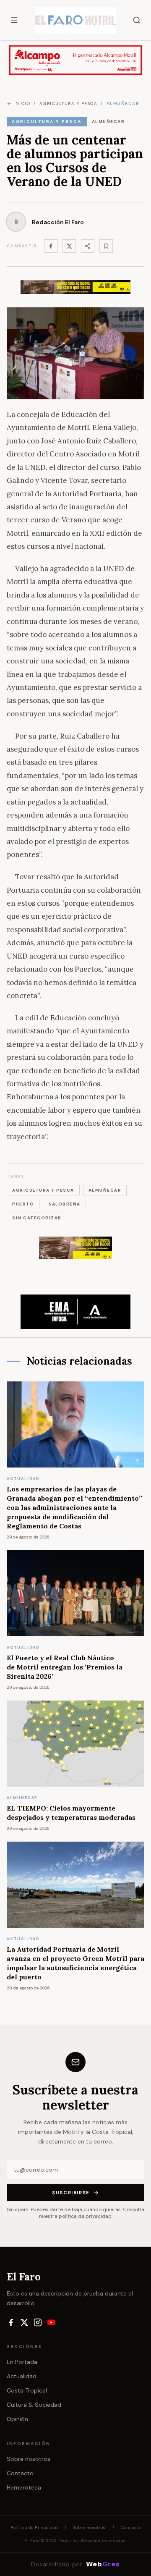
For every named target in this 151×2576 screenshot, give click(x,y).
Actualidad (22, 2376)
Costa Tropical (27, 2390)
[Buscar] (137, 20)
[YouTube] (51, 2322)
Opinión (17, 2419)
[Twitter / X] (69, 246)
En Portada (22, 2362)
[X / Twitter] (24, 2322)
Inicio (22, 104)
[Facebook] (51, 246)
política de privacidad (85, 2216)
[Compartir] (88, 246)
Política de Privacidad (34, 2528)
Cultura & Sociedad (34, 2405)
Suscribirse (71, 2193)
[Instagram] (38, 2322)
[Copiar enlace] (106, 246)
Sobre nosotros (29, 2459)
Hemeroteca (24, 2487)
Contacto (20, 2473)
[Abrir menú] (14, 20)
